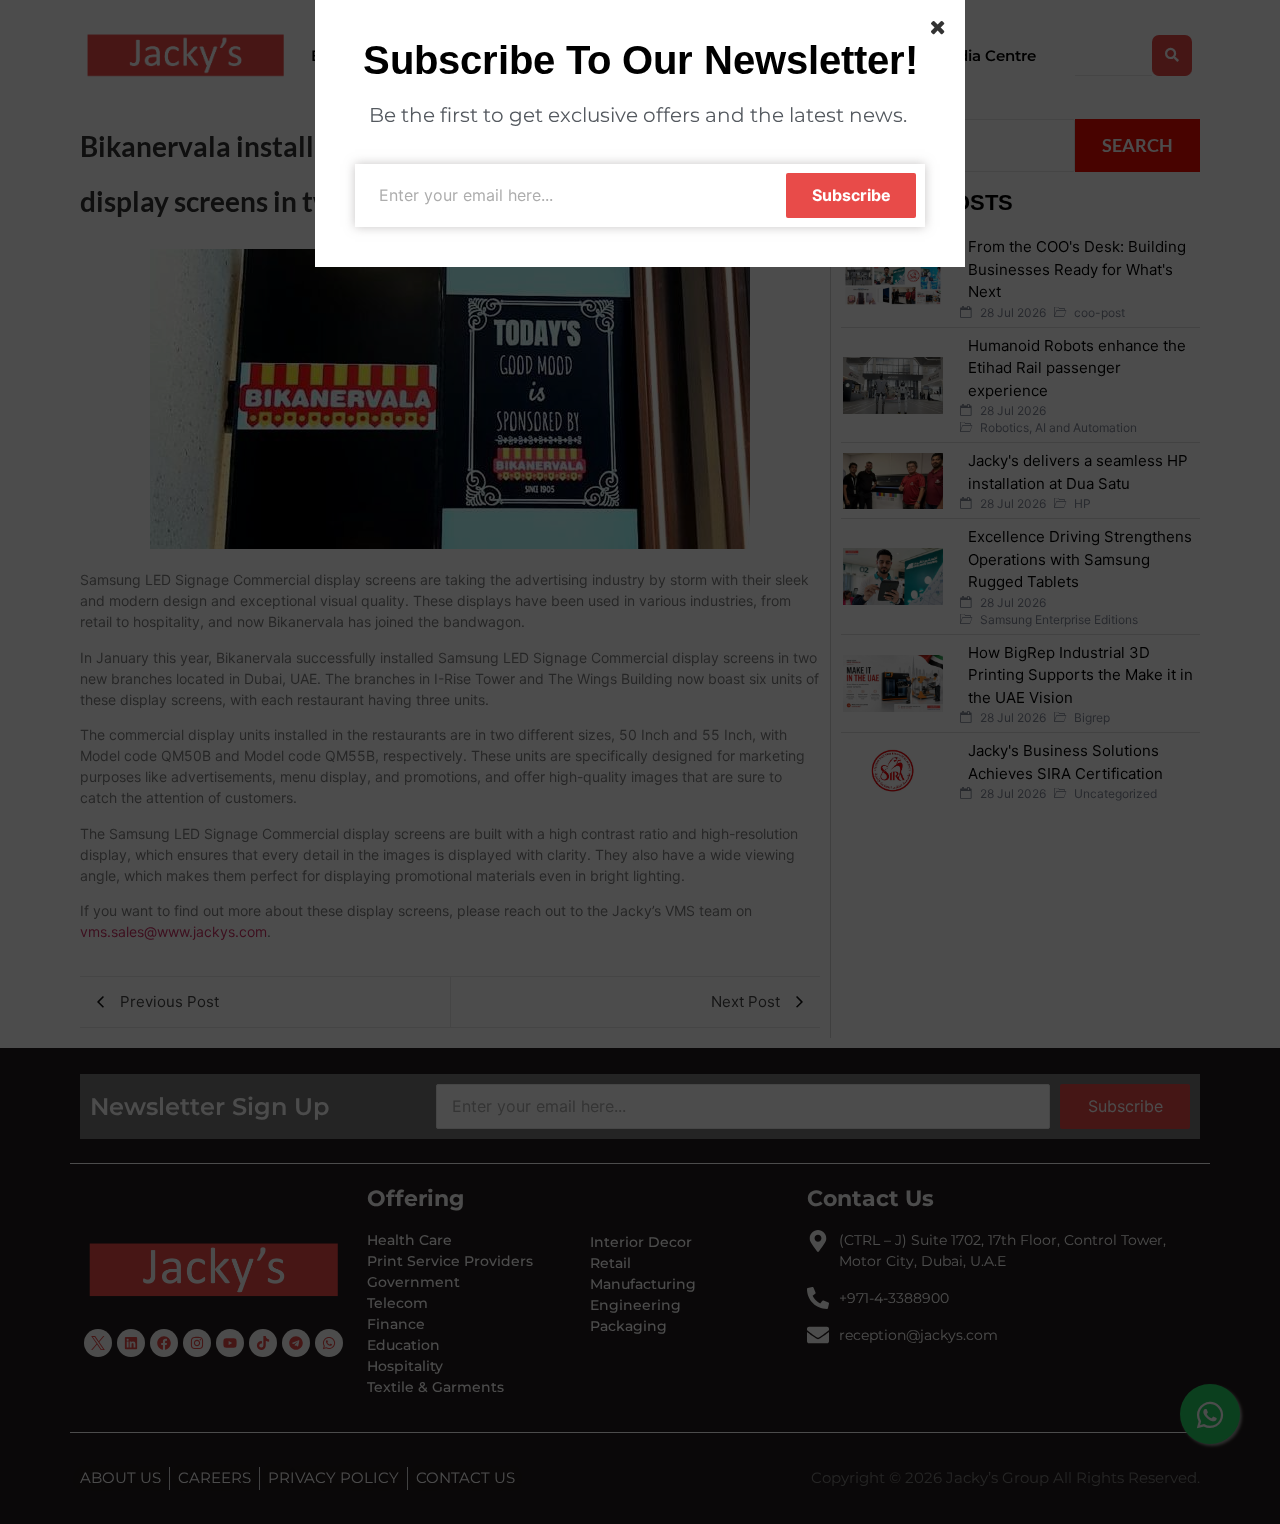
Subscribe (851, 195)
